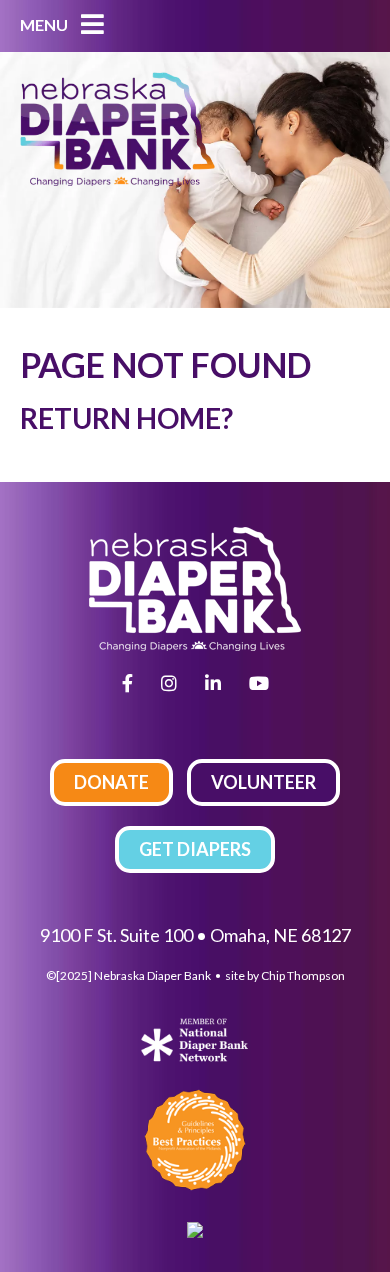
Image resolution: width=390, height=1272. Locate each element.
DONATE (111, 782)
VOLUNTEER (263, 782)
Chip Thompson (303, 975)
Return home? (126, 418)
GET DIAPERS (195, 849)
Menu (45, 24)
